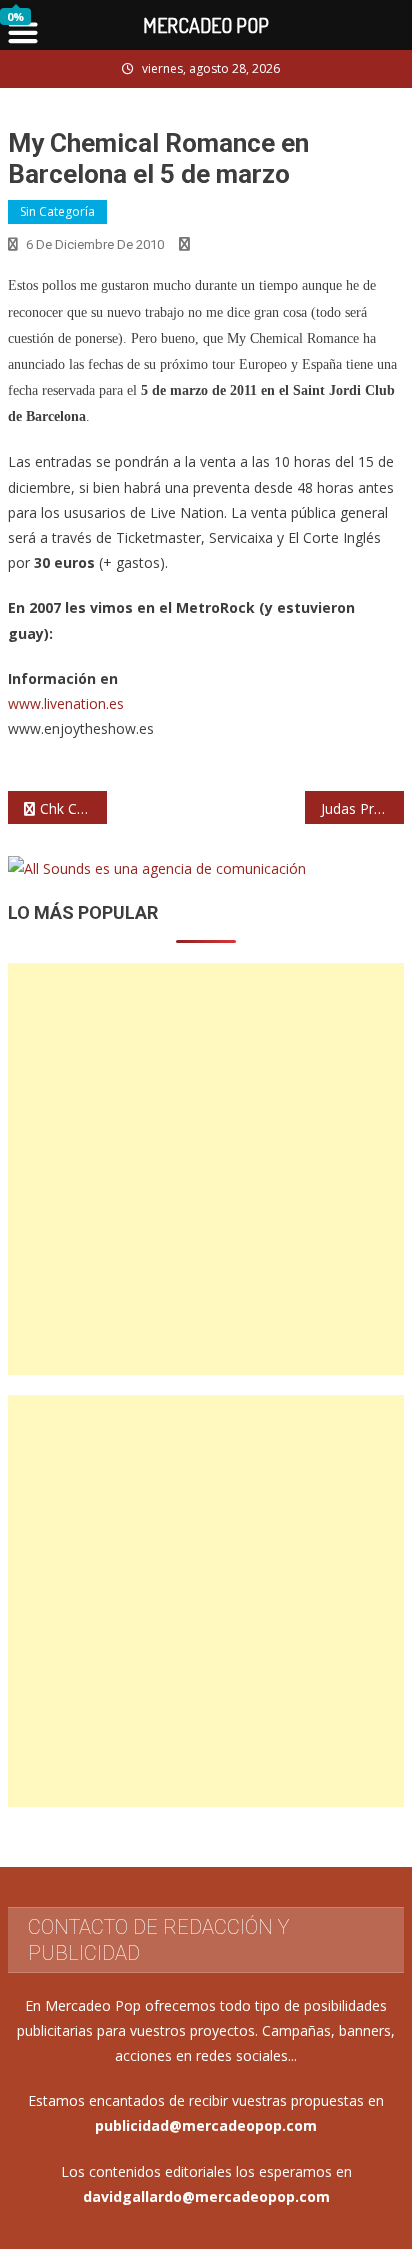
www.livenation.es (66, 703)
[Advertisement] (206, 1169)
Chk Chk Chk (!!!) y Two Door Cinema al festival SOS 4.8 (73, 808)
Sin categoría (57, 211)
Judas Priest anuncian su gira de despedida (362, 808)
